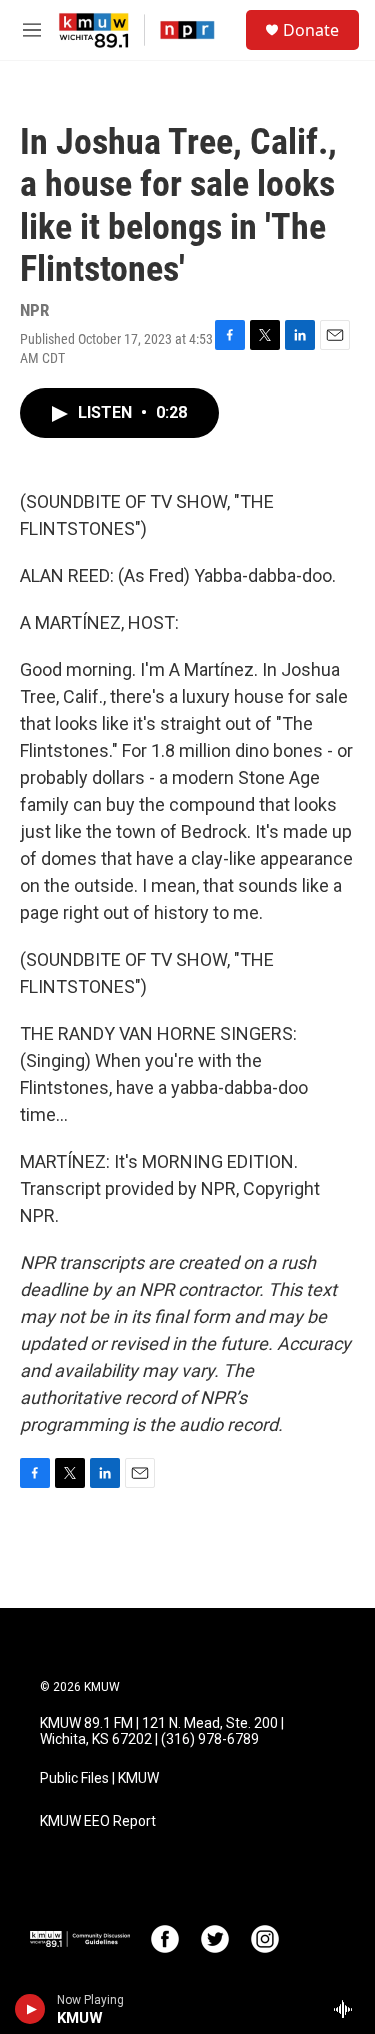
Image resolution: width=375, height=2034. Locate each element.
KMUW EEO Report (98, 1821)
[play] (30, 2009)
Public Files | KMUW (99, 1778)
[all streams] (348, 2009)
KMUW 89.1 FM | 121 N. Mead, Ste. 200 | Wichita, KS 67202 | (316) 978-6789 (162, 1731)
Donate (311, 30)
